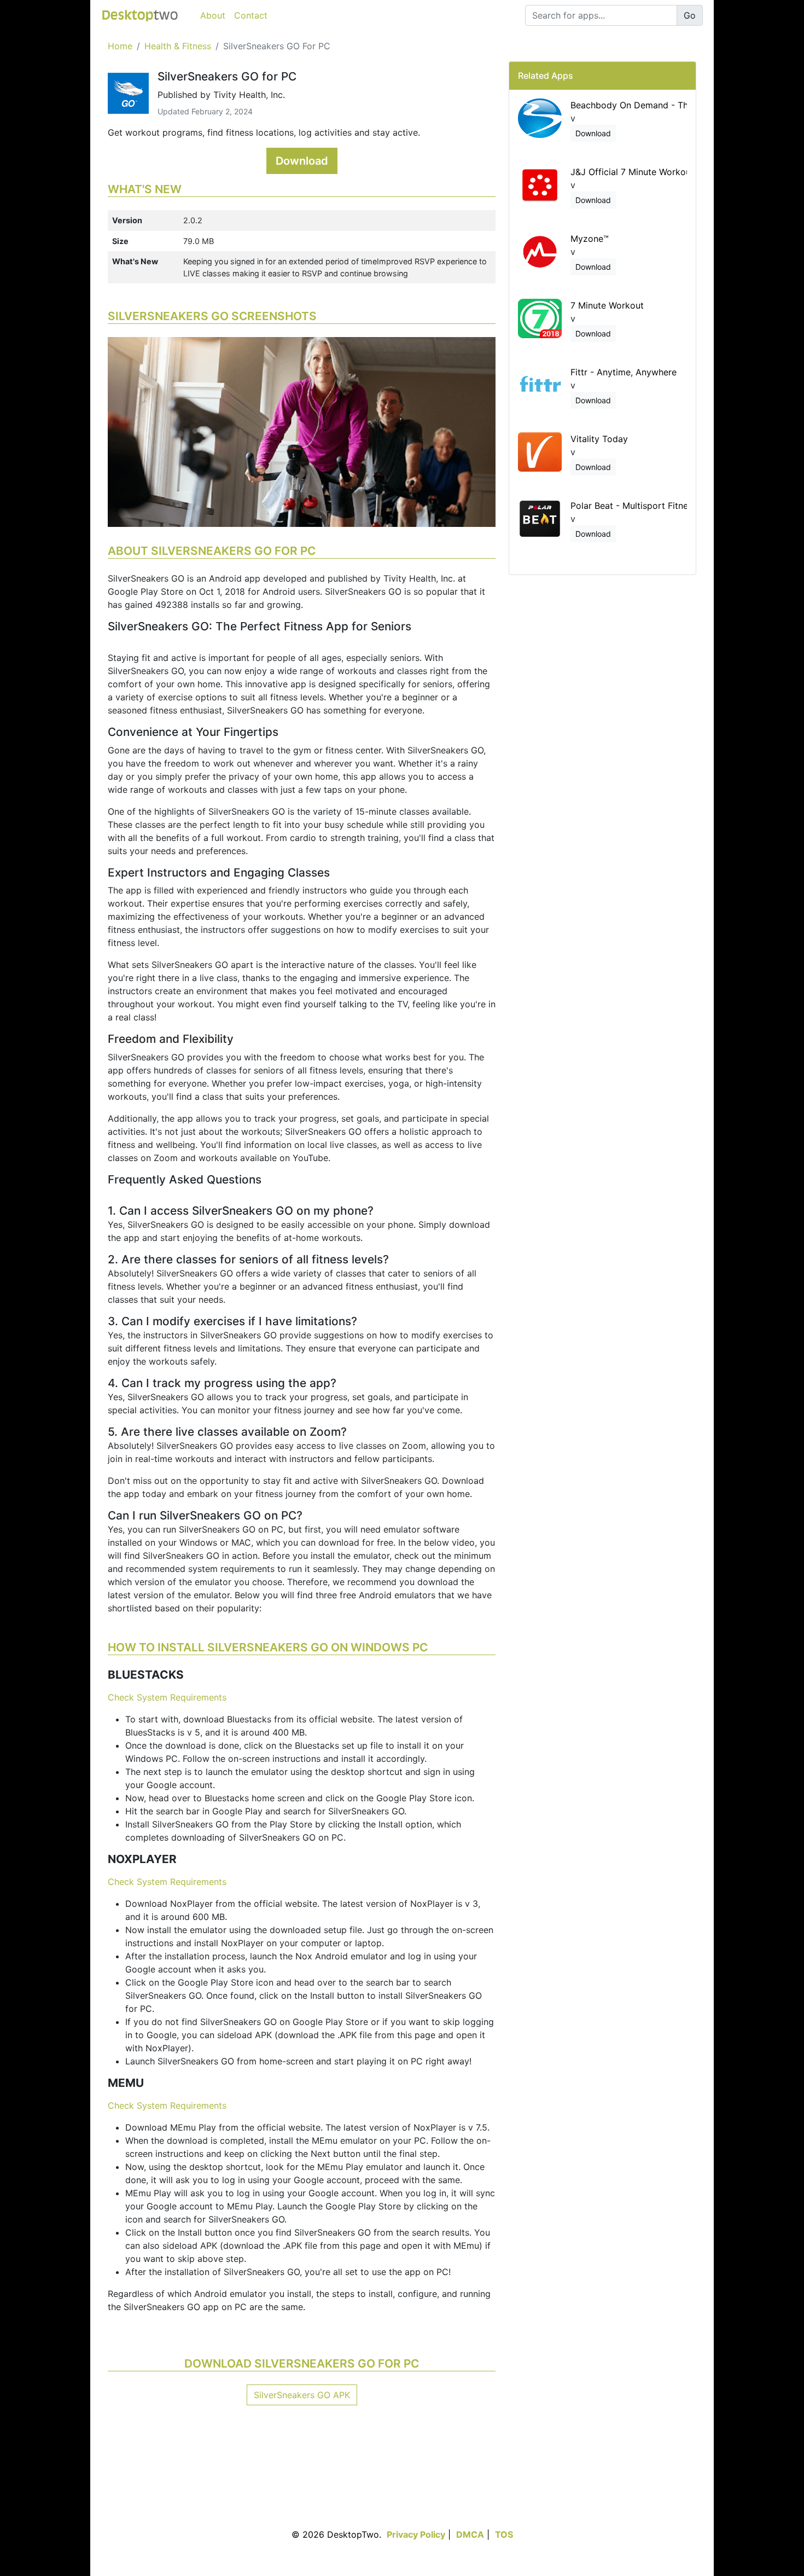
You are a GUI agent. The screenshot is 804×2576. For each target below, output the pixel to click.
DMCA (470, 2534)
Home (120, 46)
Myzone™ (590, 239)
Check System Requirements (167, 1697)
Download (302, 161)
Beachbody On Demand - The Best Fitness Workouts (679, 105)
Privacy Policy (416, 2534)
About (213, 15)
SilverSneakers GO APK (302, 2395)
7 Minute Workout (607, 305)
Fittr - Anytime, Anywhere (624, 372)
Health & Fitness (178, 46)
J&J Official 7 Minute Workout (632, 172)
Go (690, 15)
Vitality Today (599, 439)
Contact (251, 15)
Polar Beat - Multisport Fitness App (643, 506)
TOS (504, 2534)
